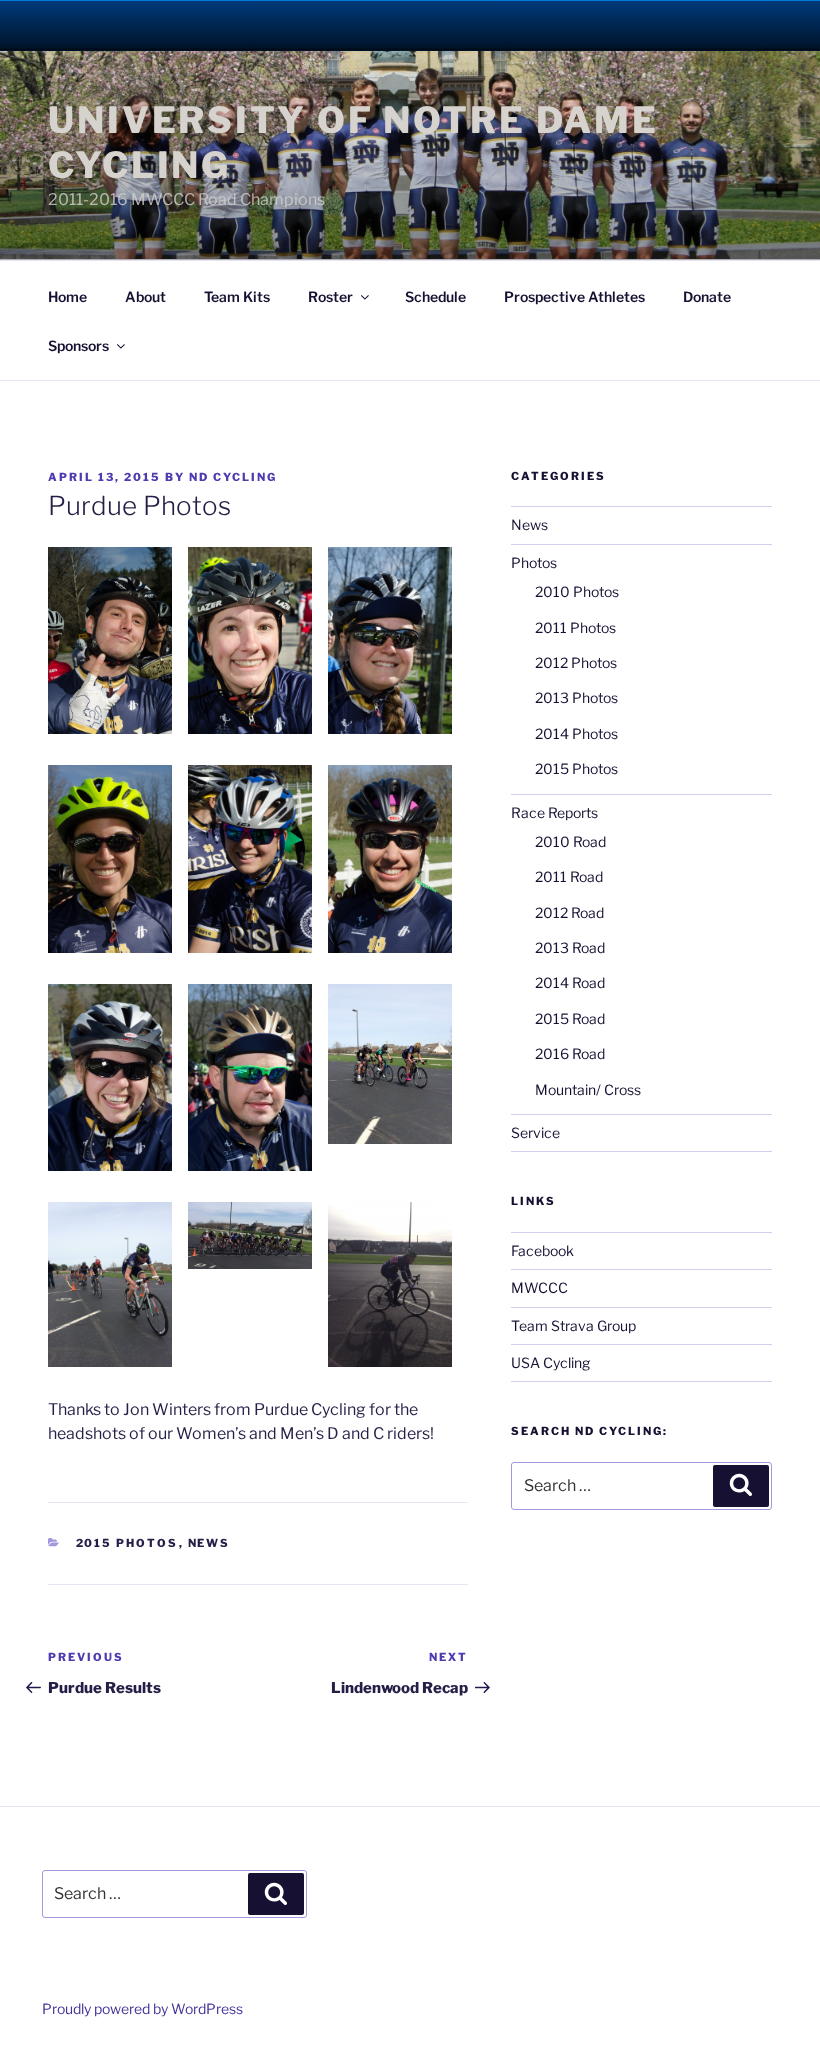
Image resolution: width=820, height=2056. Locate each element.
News (209, 1543)
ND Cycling (233, 477)
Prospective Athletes (574, 296)
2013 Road (570, 947)
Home (67, 296)
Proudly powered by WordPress (142, 2008)
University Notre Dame (182, 25)
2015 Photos (127, 1543)
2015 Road (570, 1018)
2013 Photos (576, 697)
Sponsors (78, 345)
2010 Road (570, 841)
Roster (330, 296)
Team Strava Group (573, 1325)
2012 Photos (576, 662)
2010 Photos (577, 591)
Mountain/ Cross (588, 1089)
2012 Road (569, 912)
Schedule (435, 296)
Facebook (542, 1250)
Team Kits (237, 296)
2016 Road (570, 1053)
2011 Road (569, 876)
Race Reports (554, 812)
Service (535, 1132)
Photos (534, 562)
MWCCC (539, 1287)
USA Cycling (550, 1362)
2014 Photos (576, 733)
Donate (707, 296)
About (145, 296)
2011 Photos (575, 627)
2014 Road (570, 982)
